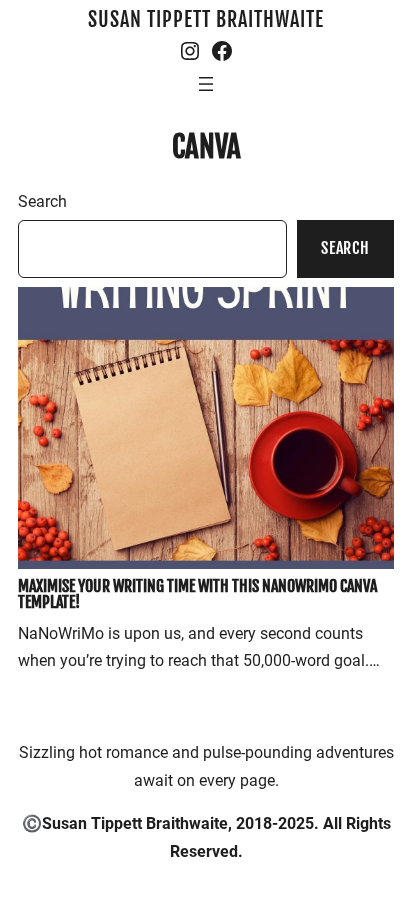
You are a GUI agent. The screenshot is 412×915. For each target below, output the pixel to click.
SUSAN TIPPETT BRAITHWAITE (206, 19)
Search (42, 201)
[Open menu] (206, 84)
